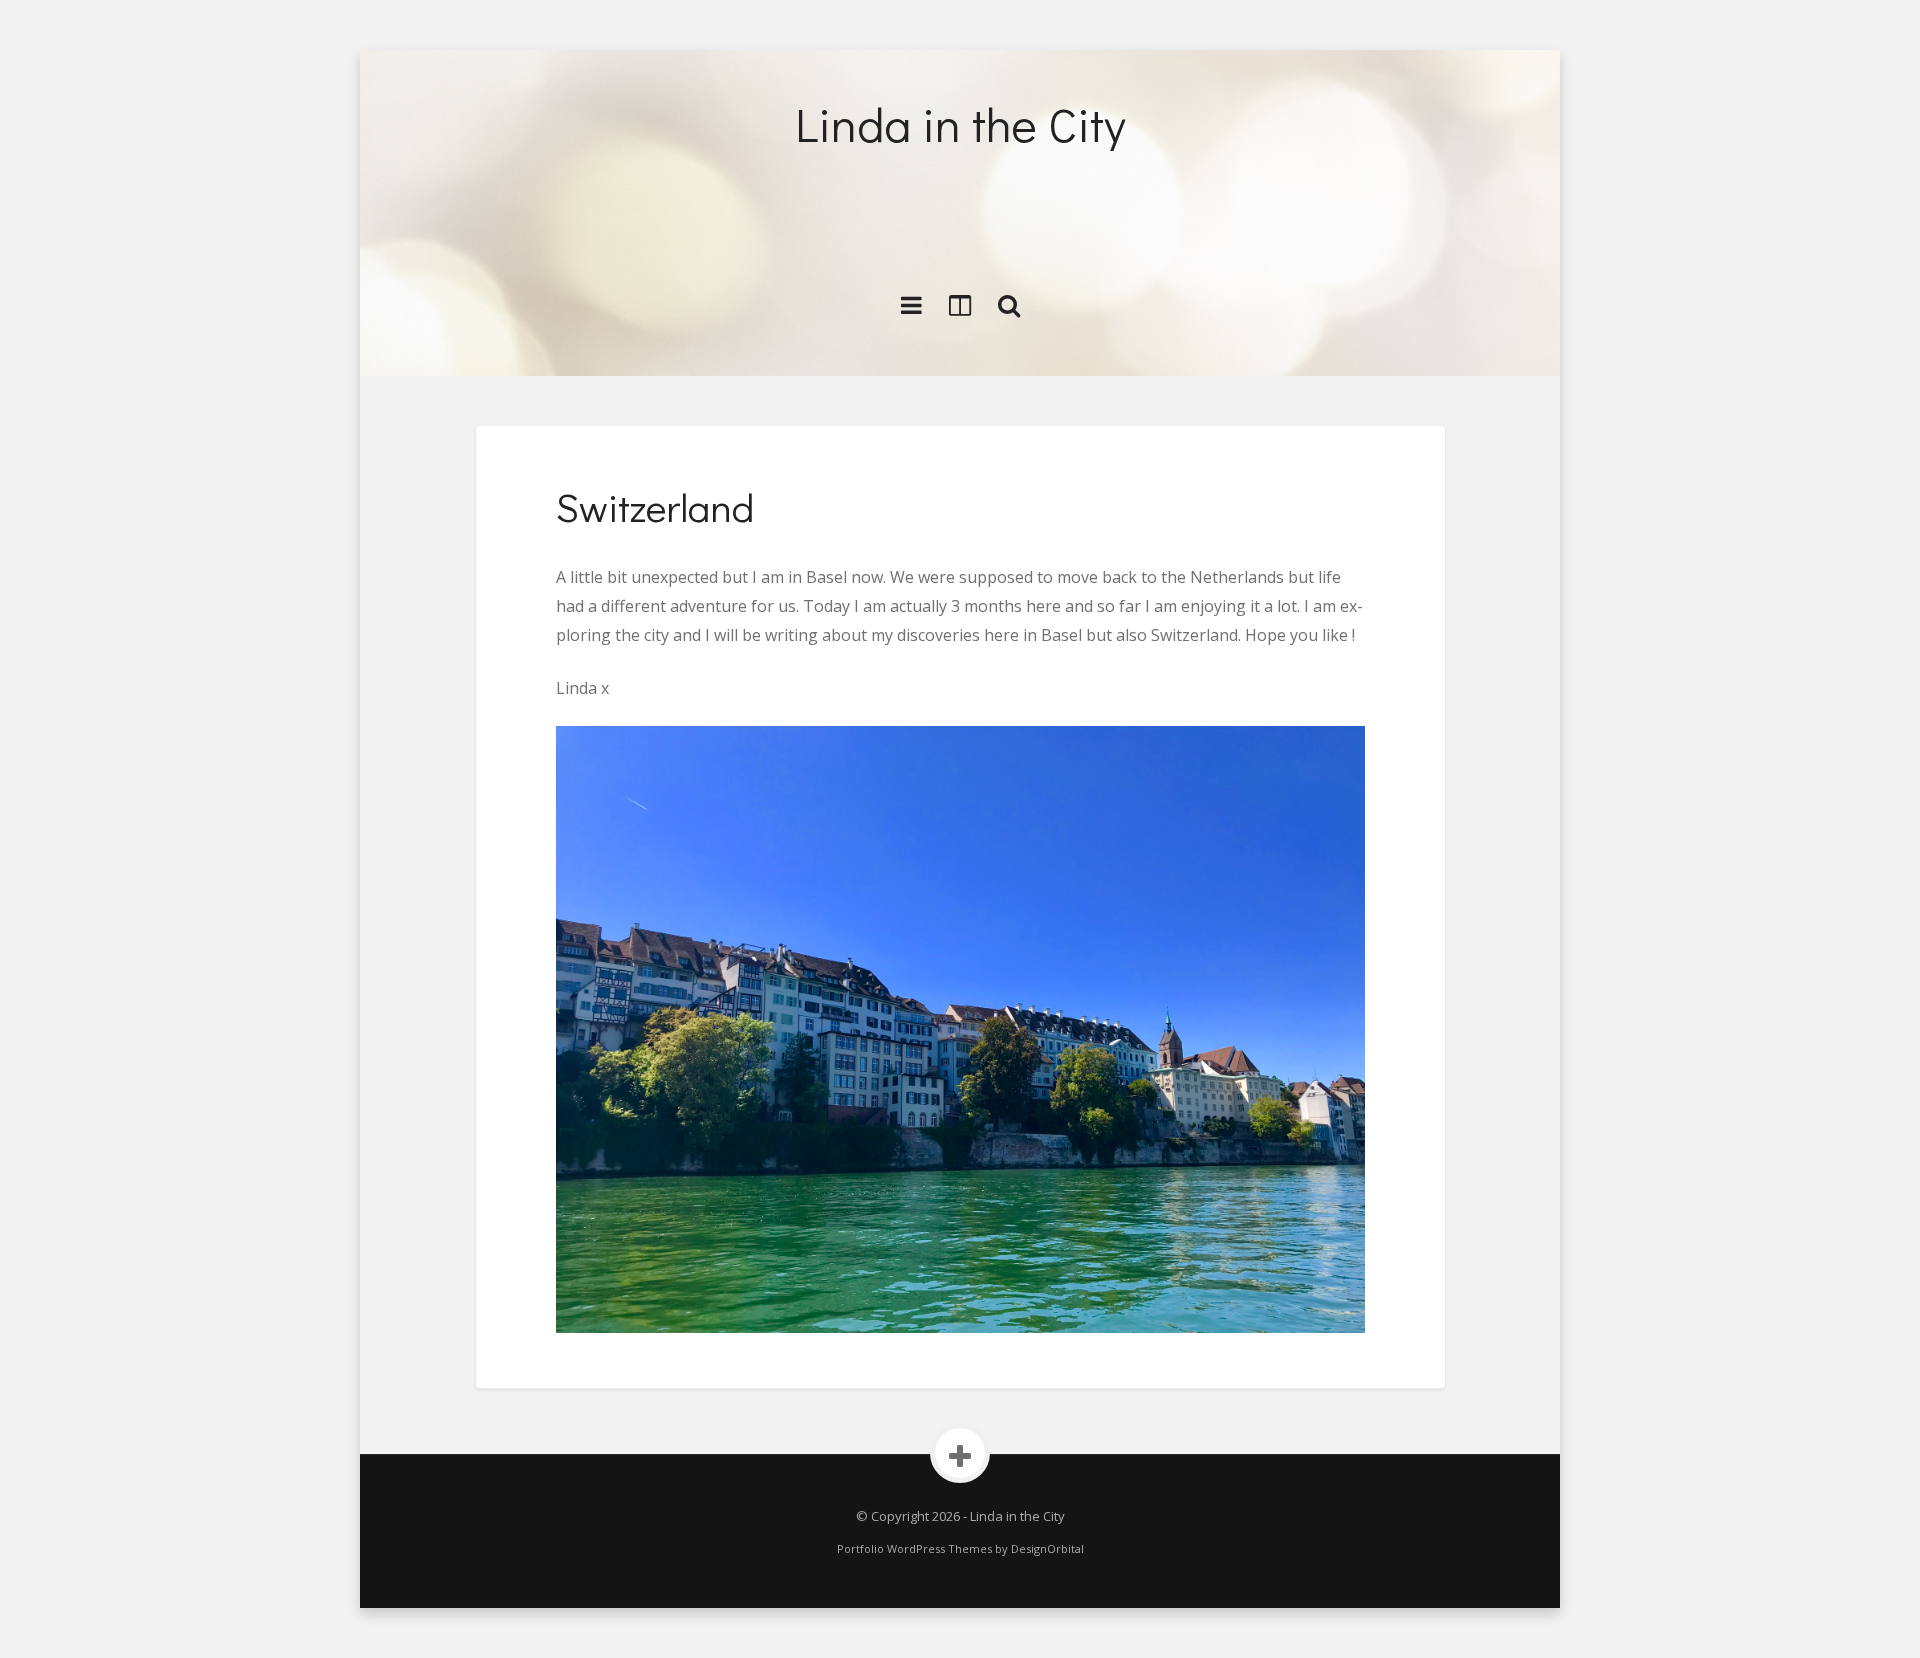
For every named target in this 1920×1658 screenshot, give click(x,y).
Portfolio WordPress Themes (914, 1548)
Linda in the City (960, 123)
